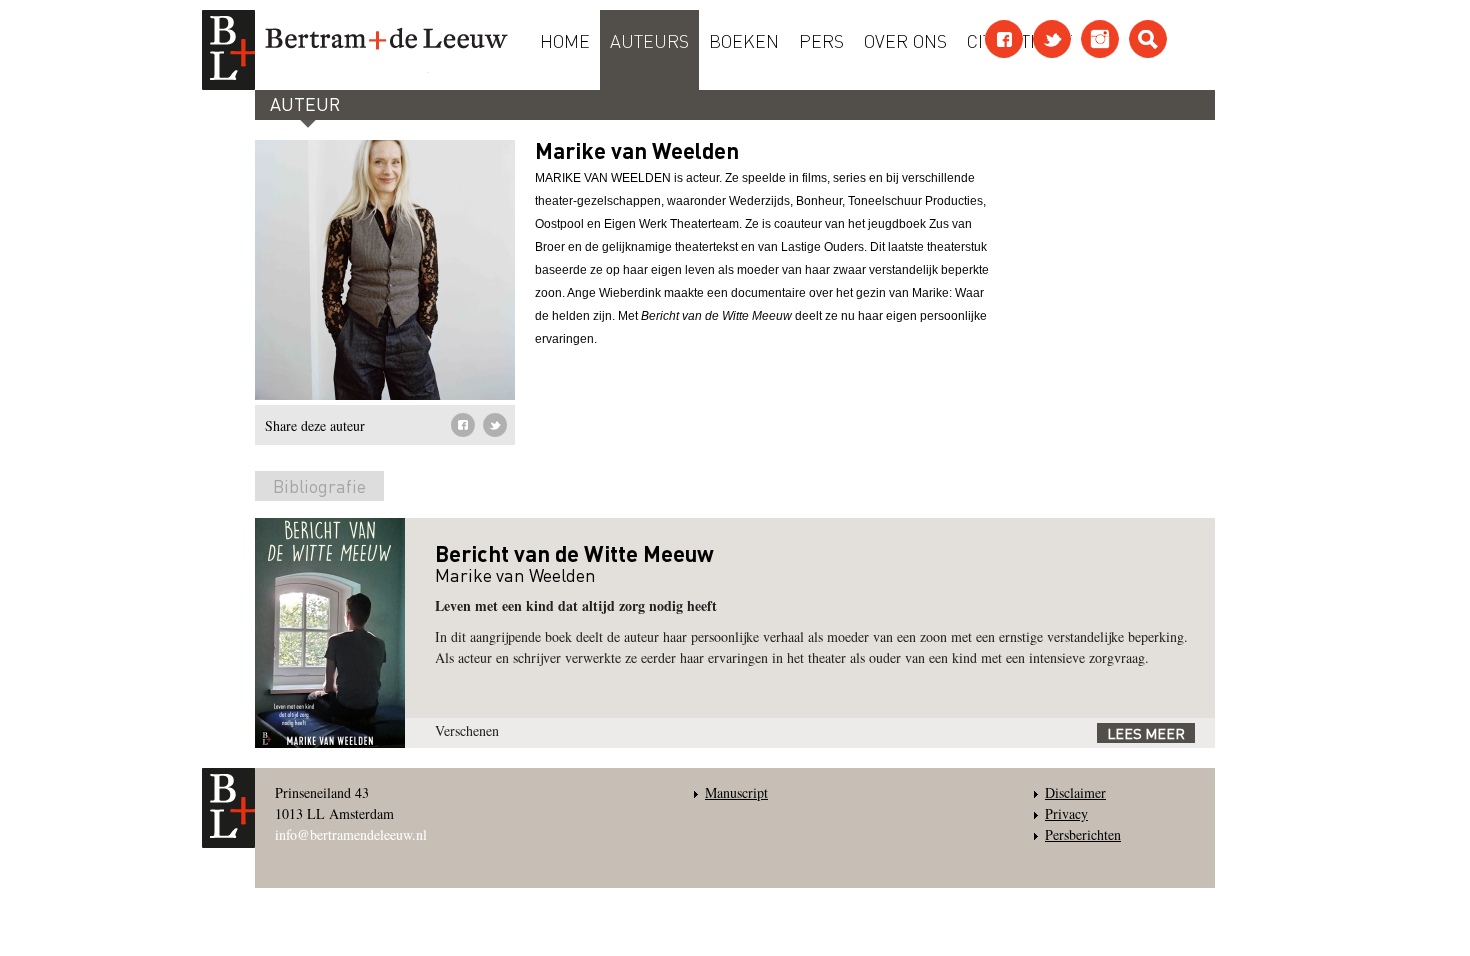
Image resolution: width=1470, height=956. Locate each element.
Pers (821, 40)
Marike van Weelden (515, 574)
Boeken (744, 40)
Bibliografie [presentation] (319, 485)
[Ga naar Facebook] (1004, 39)
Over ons (905, 40)
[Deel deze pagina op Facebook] (463, 425)
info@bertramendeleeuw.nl (351, 834)
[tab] (319, 490)
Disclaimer (1075, 792)
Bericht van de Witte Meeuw (574, 553)
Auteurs (649, 40)
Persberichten (1083, 834)
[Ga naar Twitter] (1052, 39)
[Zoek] (1148, 39)
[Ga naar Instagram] (1100, 39)
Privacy (1066, 813)
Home (565, 40)
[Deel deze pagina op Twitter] (495, 425)
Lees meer (1146, 733)
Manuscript (736, 792)
